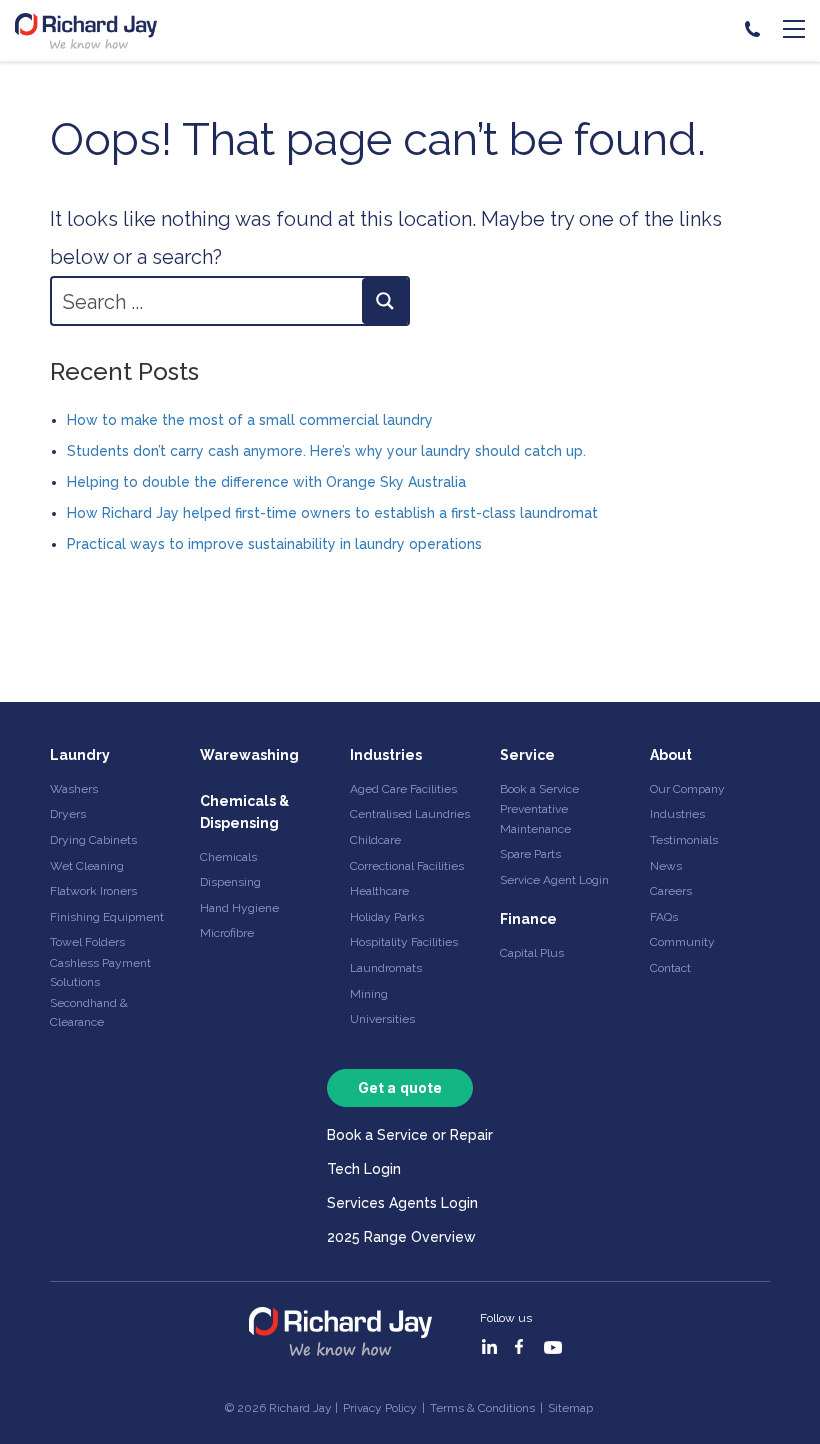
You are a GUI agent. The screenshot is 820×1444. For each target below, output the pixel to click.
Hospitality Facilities (404, 942)
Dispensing (230, 882)
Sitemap (570, 1408)
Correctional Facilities (407, 866)
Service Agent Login (554, 880)
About (671, 755)
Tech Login (364, 1169)
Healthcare (379, 891)
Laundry (80, 755)
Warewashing (249, 755)
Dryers (68, 814)
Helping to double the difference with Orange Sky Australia (266, 482)
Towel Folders (87, 942)
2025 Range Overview (401, 1237)
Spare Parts (530, 854)
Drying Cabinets (93, 840)
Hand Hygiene (239, 908)
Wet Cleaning (87, 866)
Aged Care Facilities (403, 789)
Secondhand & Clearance (89, 1012)
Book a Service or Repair (410, 1135)
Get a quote (400, 1087)
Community (682, 942)
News (666, 866)
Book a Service (539, 789)
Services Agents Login (402, 1203)
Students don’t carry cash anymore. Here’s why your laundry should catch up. (326, 451)
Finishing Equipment (107, 917)
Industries (386, 755)
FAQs (664, 917)
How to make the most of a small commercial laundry (250, 420)
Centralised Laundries (410, 814)
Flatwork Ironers (93, 891)
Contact (670, 968)
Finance (528, 919)
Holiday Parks (387, 917)
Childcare (375, 840)
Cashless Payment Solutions (100, 972)
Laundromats (386, 968)
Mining (369, 994)
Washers (74, 789)
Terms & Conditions (482, 1408)
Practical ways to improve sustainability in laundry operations (274, 544)
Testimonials (684, 840)
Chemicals (228, 857)
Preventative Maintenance (535, 818)
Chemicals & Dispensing (244, 812)
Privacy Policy (380, 1408)
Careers (671, 891)
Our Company (687, 789)
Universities (382, 1019)
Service (527, 755)
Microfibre (227, 933)
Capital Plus (532, 953)
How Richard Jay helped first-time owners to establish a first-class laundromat (332, 513)
